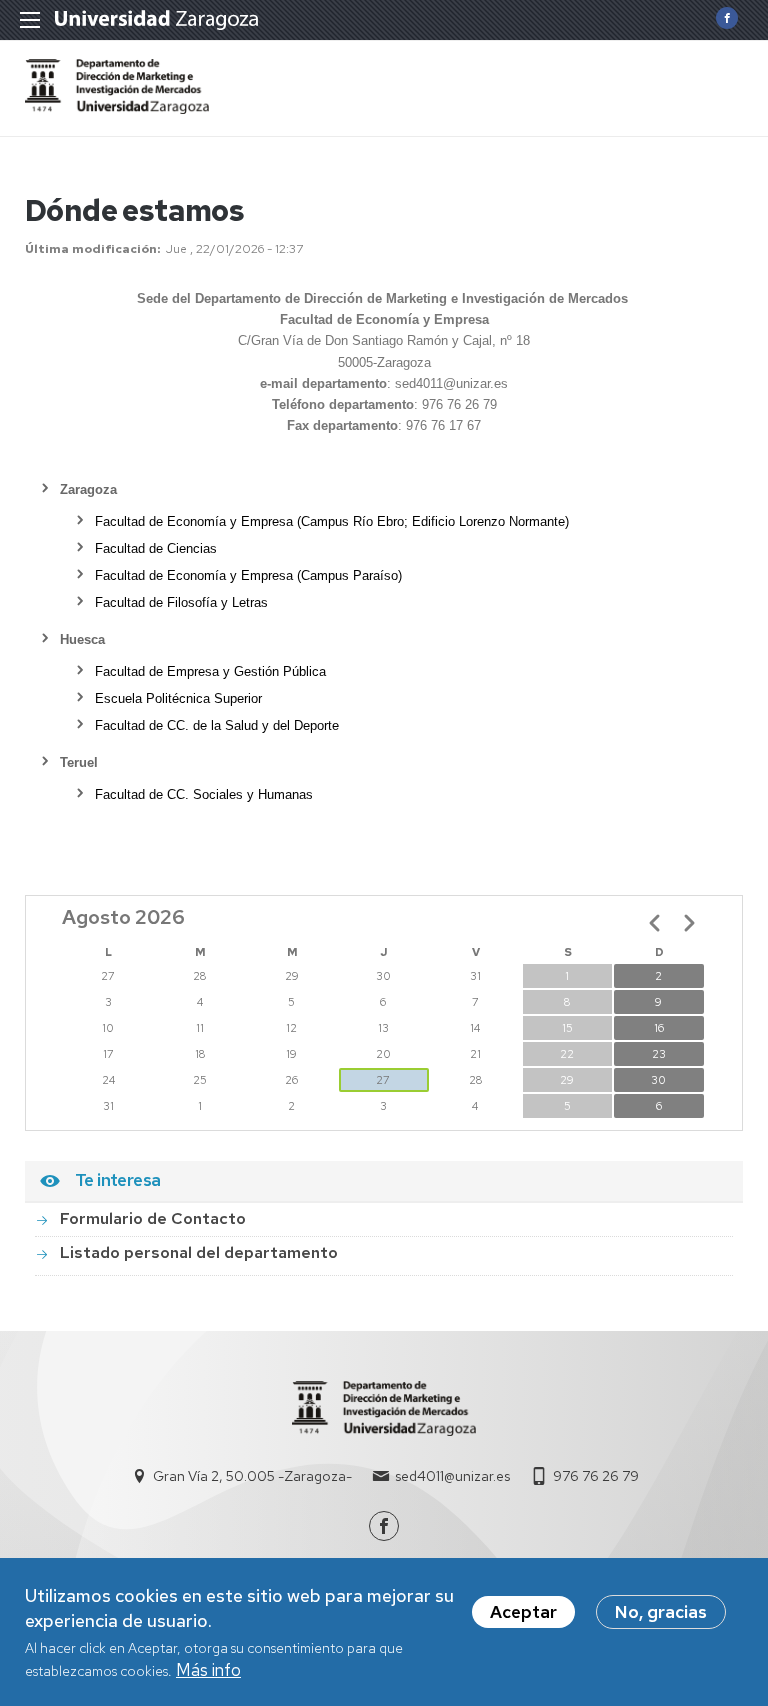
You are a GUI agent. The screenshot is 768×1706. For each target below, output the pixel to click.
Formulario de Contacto (153, 1218)
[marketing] (117, 108)
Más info (208, 1670)
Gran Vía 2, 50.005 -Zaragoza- (252, 1476)
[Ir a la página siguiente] (689, 923)
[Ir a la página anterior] (655, 923)
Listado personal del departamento (199, 1252)
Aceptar (523, 1612)
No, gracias (661, 1612)
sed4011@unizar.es (452, 1476)
